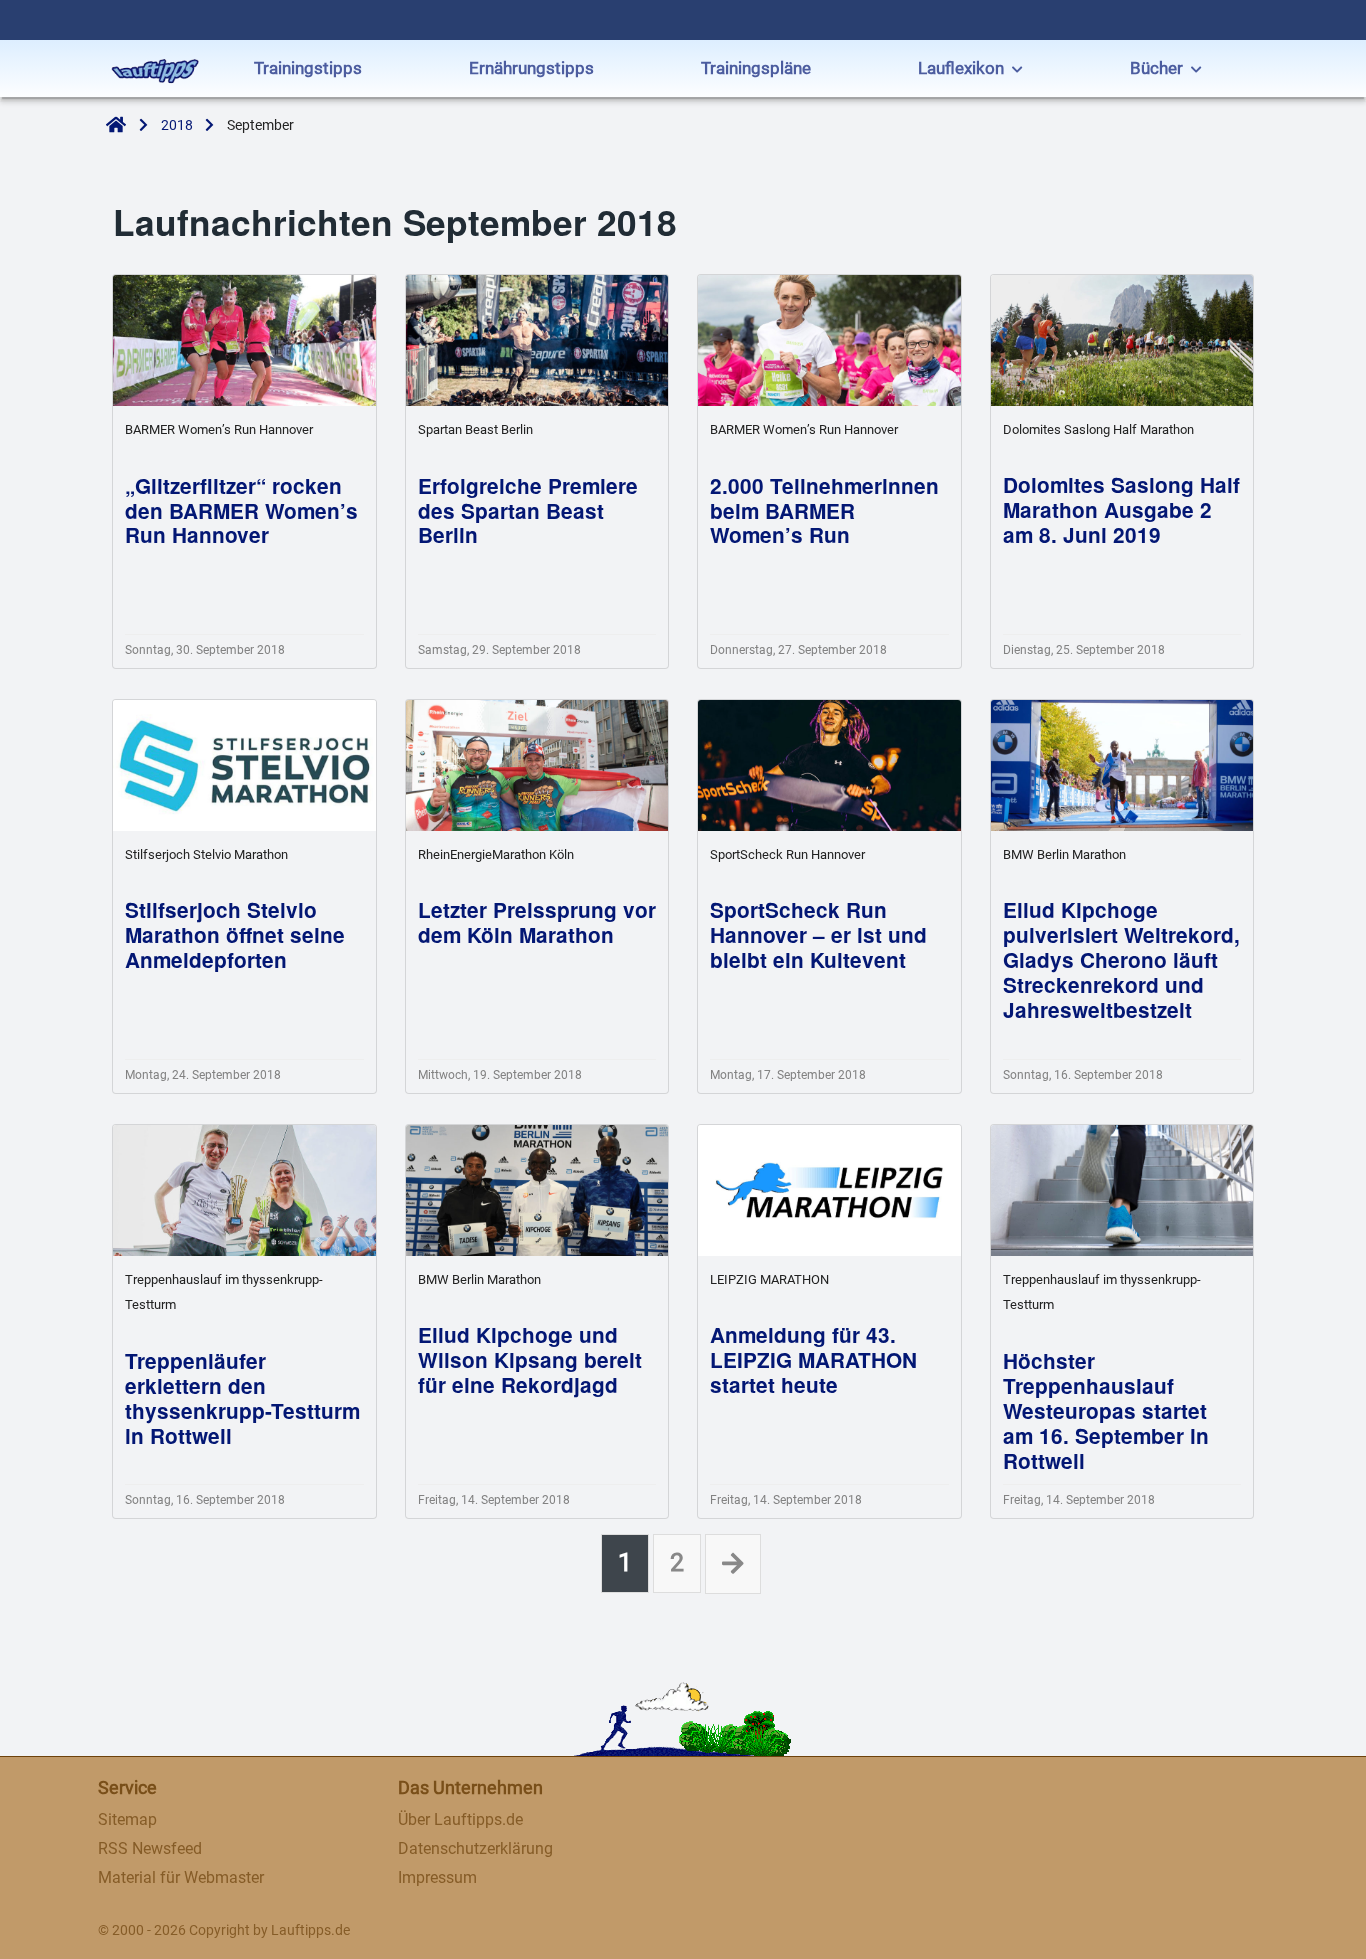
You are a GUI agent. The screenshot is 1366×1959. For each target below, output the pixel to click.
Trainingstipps (308, 68)
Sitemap (127, 1819)
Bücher (1156, 68)
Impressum (437, 1877)
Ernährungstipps (531, 68)
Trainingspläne (756, 68)
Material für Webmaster (181, 1877)
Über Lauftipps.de (460, 1819)
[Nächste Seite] (733, 1564)
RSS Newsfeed (150, 1848)
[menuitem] (308, 70)
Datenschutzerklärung (475, 1848)
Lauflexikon (961, 68)
